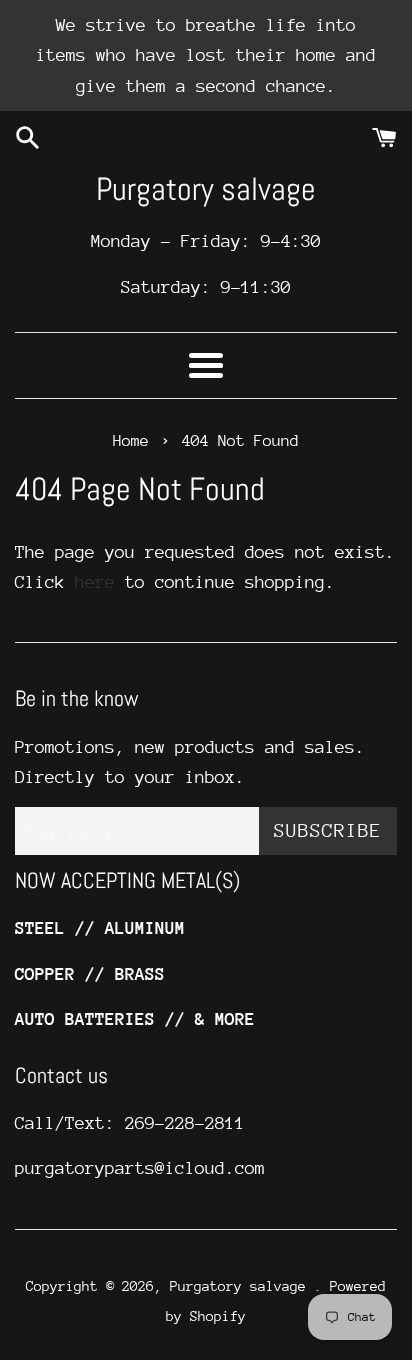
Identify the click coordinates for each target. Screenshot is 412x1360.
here (95, 582)
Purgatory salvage (206, 189)
